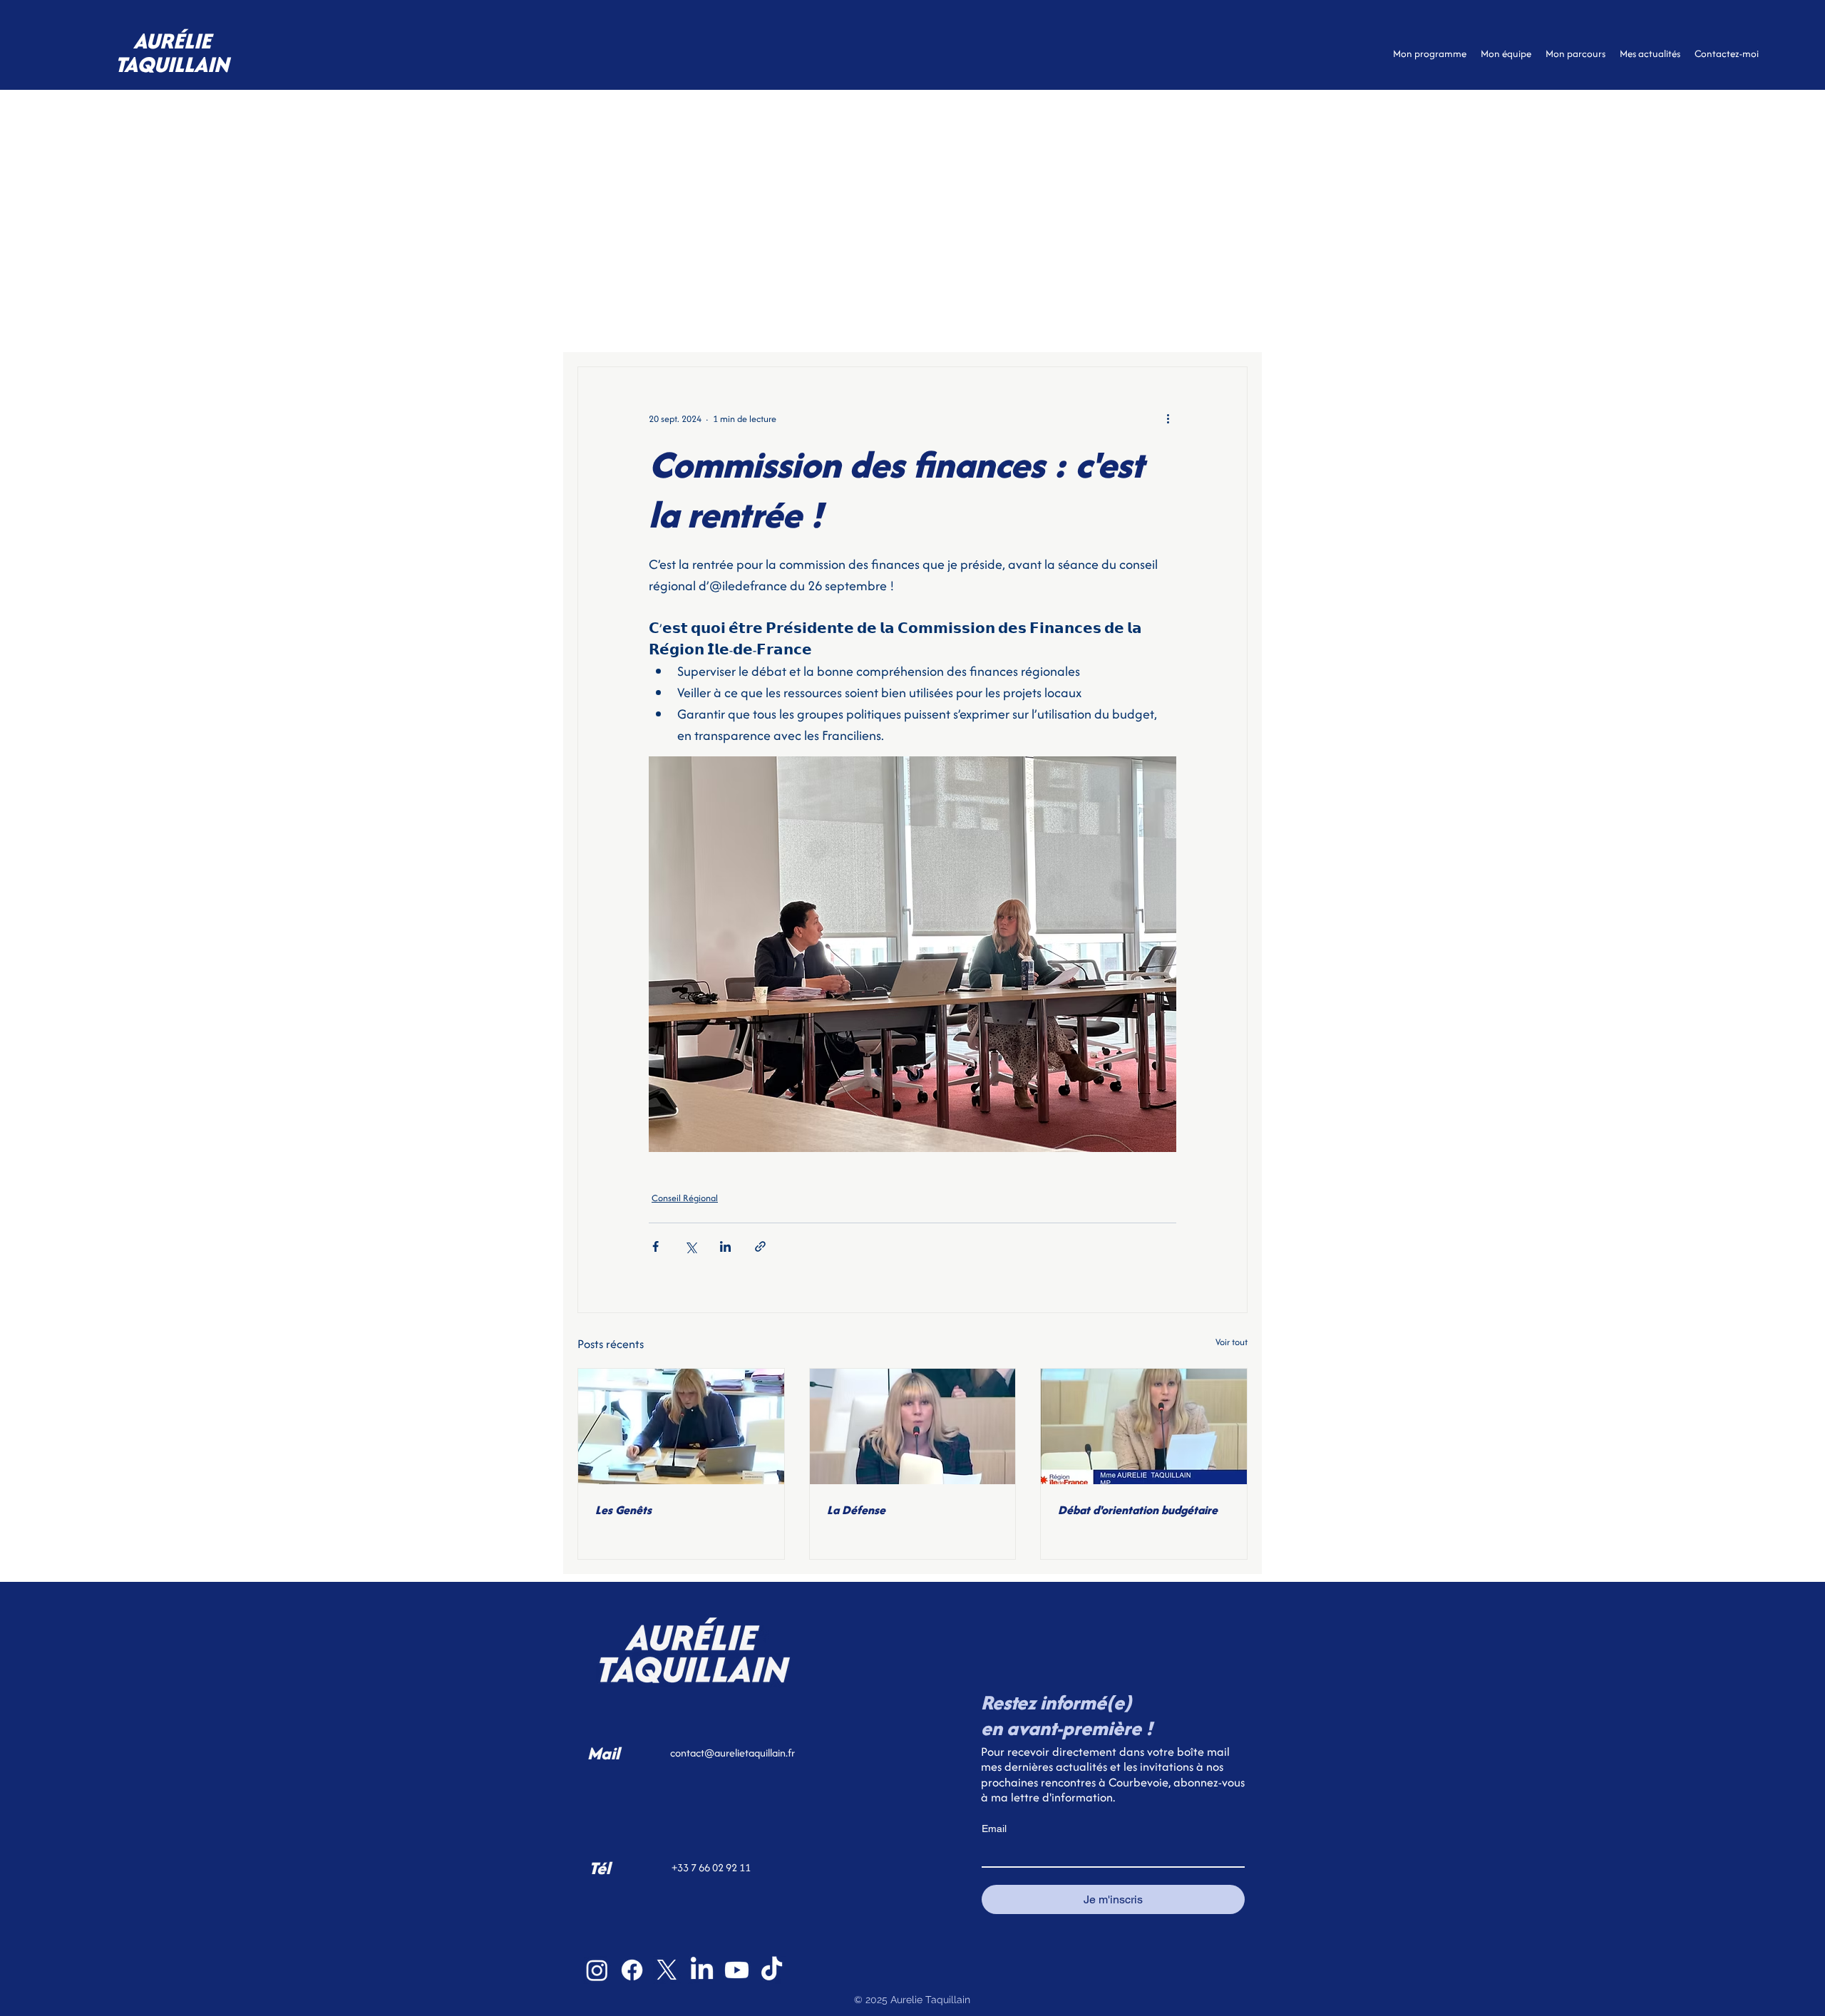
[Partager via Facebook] (656, 1246)
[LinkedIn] (702, 1970)
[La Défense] (913, 1426)
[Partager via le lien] (760, 1246)
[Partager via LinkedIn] (725, 1246)
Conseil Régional (685, 1198)
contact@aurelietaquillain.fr (732, 1753)
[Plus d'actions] (1168, 418)
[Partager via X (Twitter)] (690, 1246)
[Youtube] (737, 1970)
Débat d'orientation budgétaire (1138, 1510)
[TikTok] (772, 1970)
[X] (667, 1970)
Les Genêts (623, 1510)
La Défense (856, 1510)
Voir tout (1232, 1342)
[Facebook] (632, 1970)
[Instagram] (597, 1970)
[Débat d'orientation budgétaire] (1144, 1426)
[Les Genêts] (681, 1426)
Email (994, 1829)
